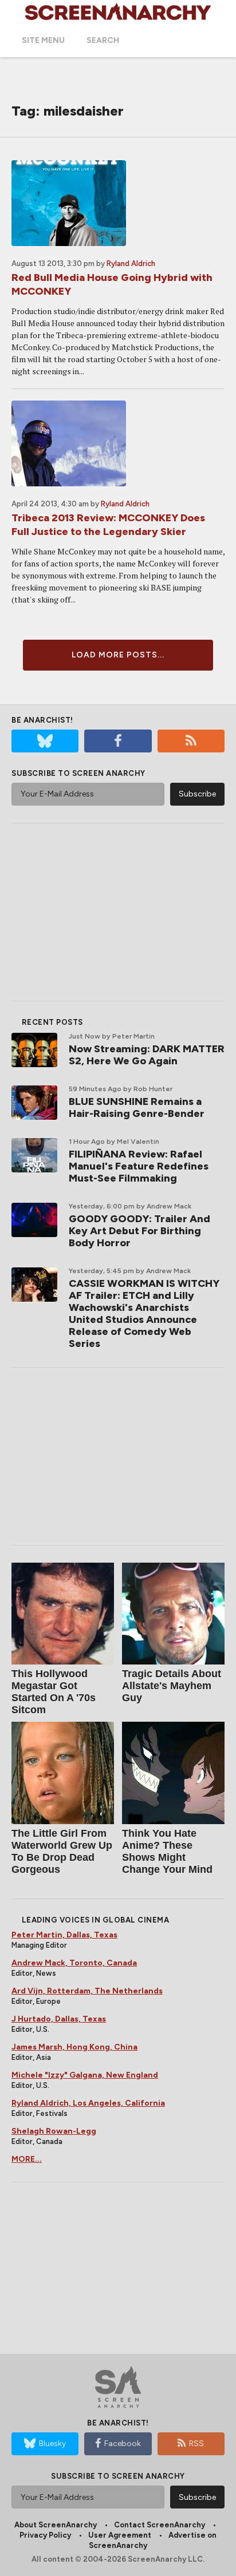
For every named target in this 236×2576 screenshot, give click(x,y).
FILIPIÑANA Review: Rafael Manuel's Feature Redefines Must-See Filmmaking (139, 1166)
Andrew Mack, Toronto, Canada (74, 1963)
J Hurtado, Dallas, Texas (59, 2019)
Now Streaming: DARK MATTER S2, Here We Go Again (147, 1055)
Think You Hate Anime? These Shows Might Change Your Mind (167, 1851)
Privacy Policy (45, 2535)
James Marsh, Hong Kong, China (74, 2047)
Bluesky (52, 2444)
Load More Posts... (118, 655)
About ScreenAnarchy (56, 2525)
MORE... (27, 2159)
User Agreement (120, 2535)
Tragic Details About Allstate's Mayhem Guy (172, 1686)
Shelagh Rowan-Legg (54, 2131)
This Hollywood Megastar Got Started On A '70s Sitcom (54, 1692)
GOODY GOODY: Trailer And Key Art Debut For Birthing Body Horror (139, 1231)
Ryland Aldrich (131, 263)
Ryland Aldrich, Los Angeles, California (88, 2103)
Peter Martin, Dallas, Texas (64, 1935)
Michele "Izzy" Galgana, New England (85, 2075)
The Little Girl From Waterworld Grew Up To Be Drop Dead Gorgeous (62, 1851)
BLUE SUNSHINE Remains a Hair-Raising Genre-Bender (137, 1107)
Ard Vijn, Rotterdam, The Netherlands (87, 1991)
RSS (196, 2444)
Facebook (123, 2444)
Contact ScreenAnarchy (160, 2525)
